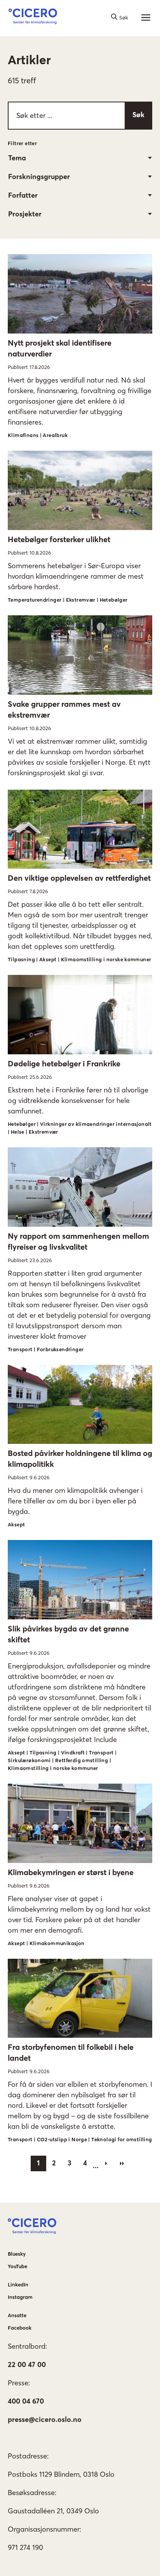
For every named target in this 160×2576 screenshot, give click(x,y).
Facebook (20, 2328)
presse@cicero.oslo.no (45, 2419)
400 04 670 (26, 2401)
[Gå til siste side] (122, 2163)
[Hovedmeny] (146, 18)
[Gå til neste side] (106, 2163)
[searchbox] (80, 116)
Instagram (20, 2297)
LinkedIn (18, 2285)
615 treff (22, 80)
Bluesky (17, 2254)
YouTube (17, 2266)
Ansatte (17, 2315)
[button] (33, 18)
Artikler (29, 60)
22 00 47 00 (27, 2364)
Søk (138, 115)
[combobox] (80, 158)
